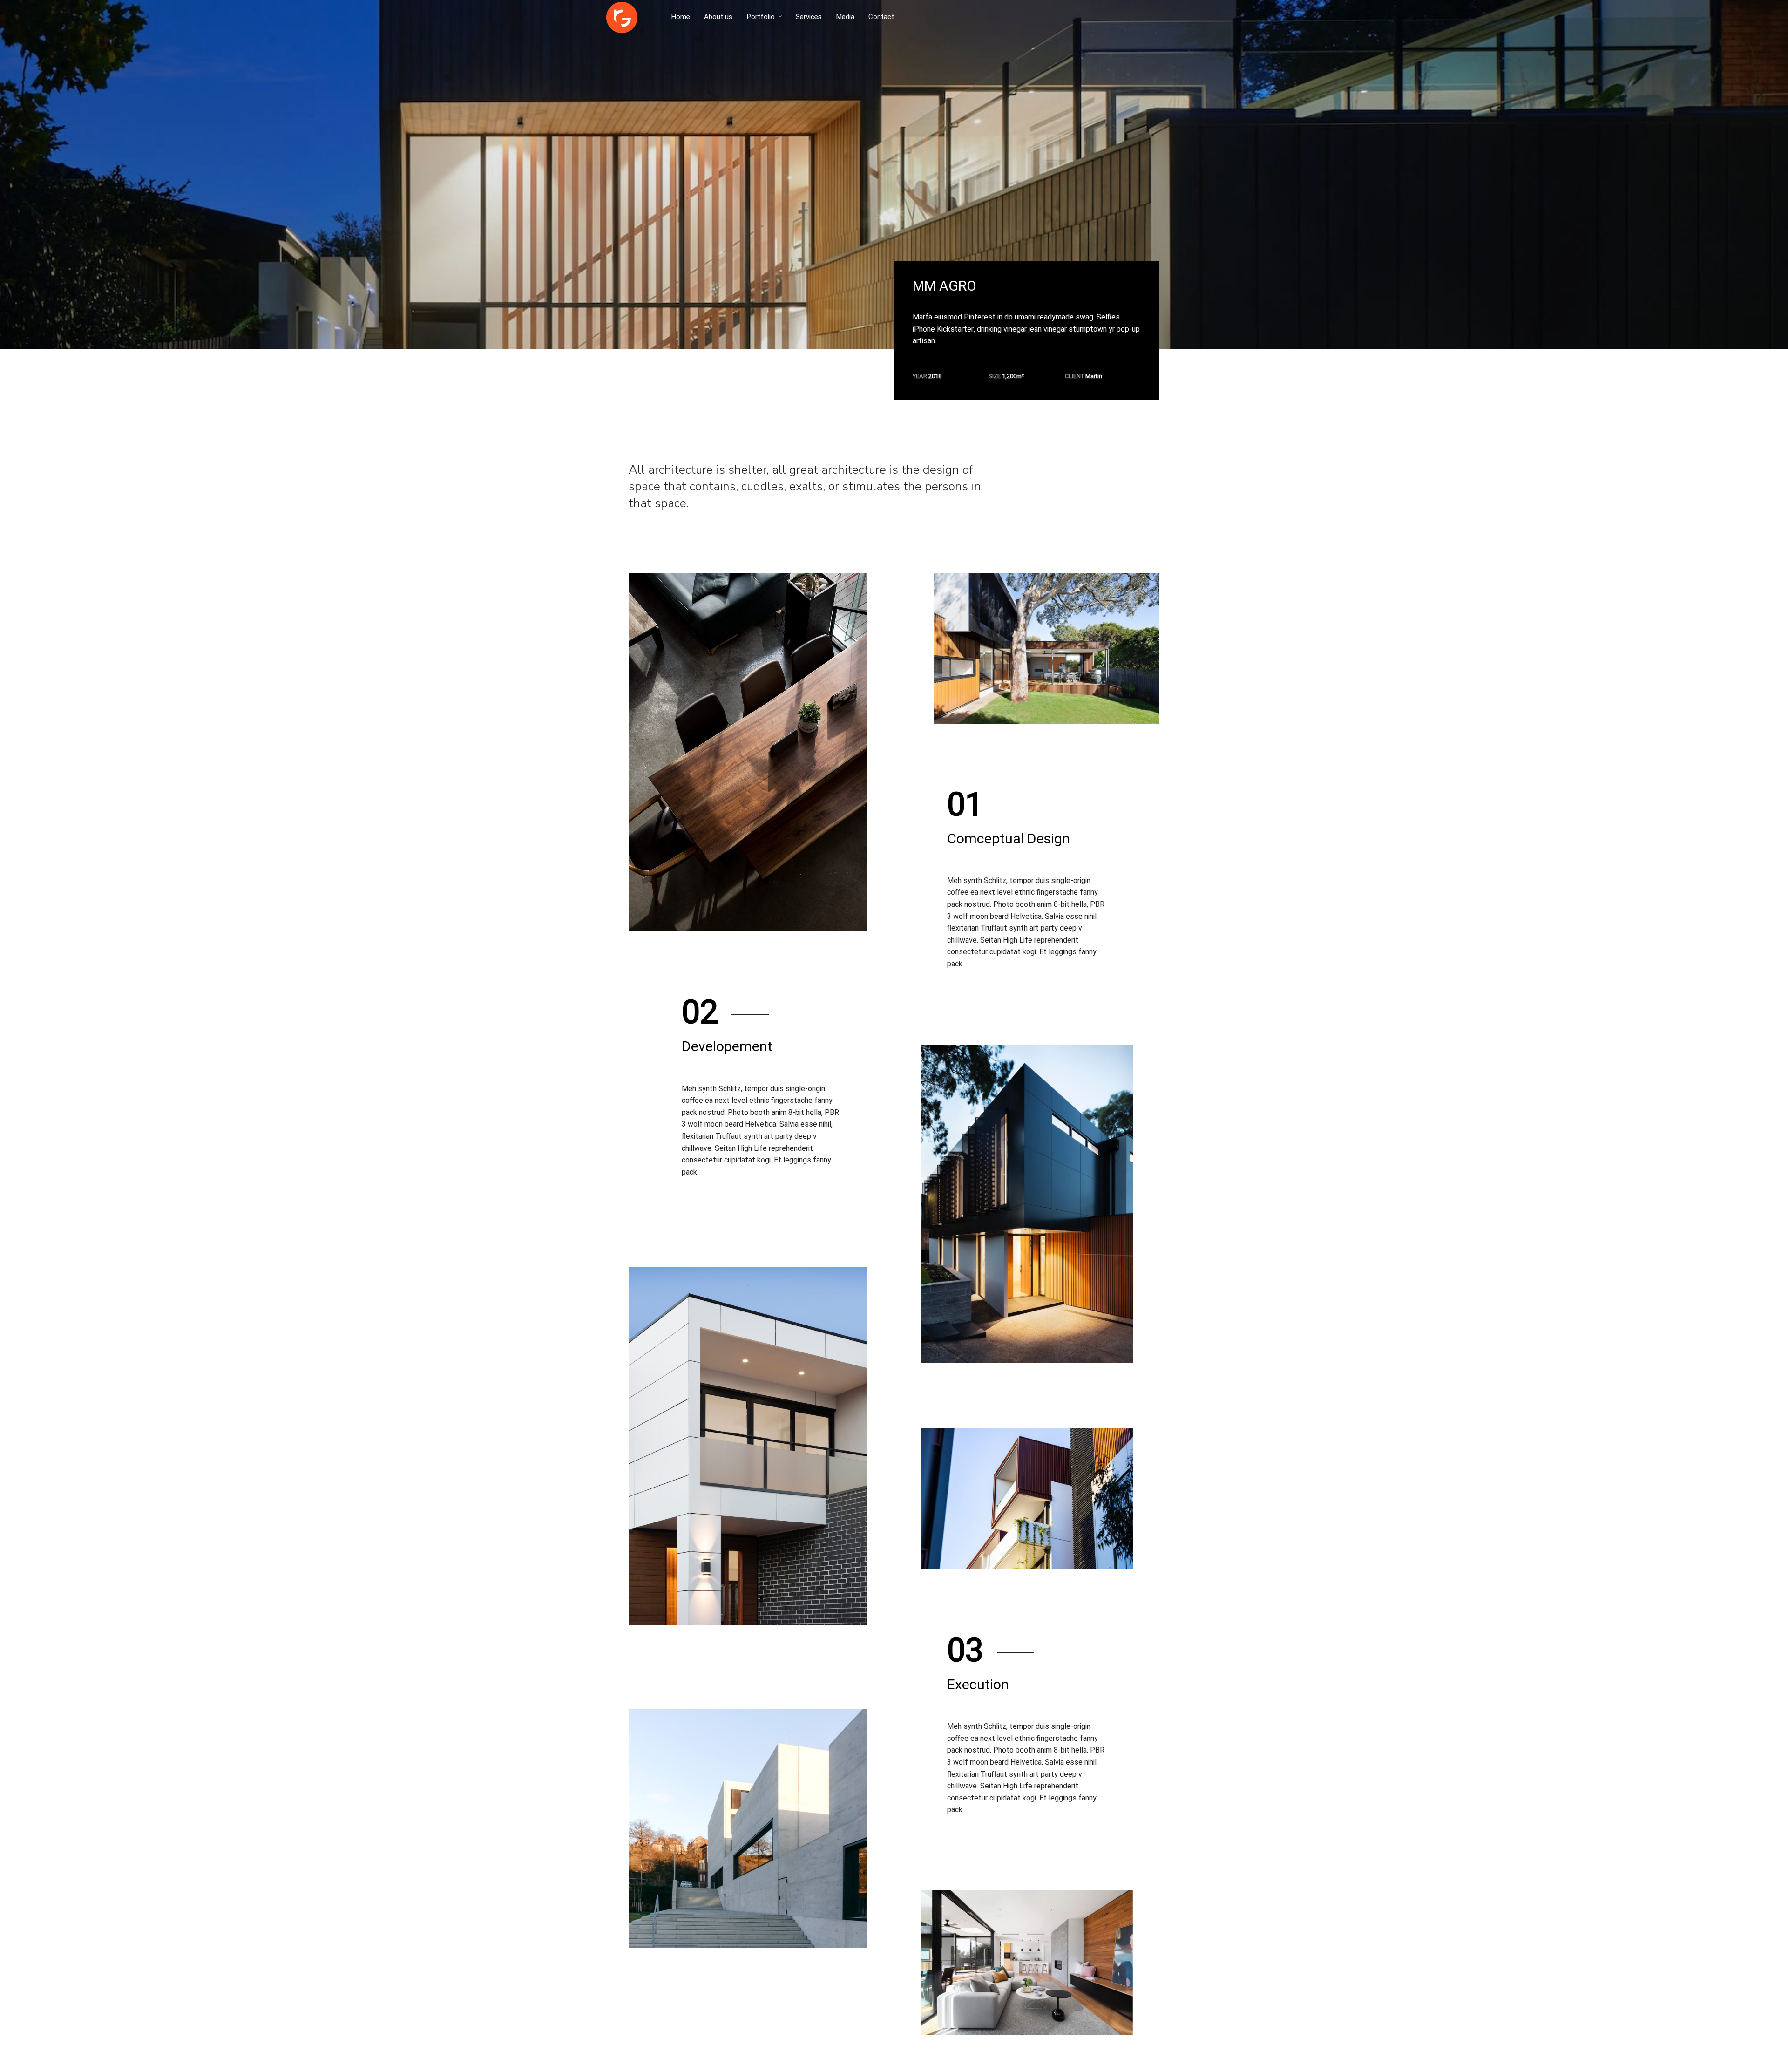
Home (681, 17)
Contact (881, 17)
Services (809, 17)
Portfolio (761, 17)
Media (845, 17)
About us (718, 17)
